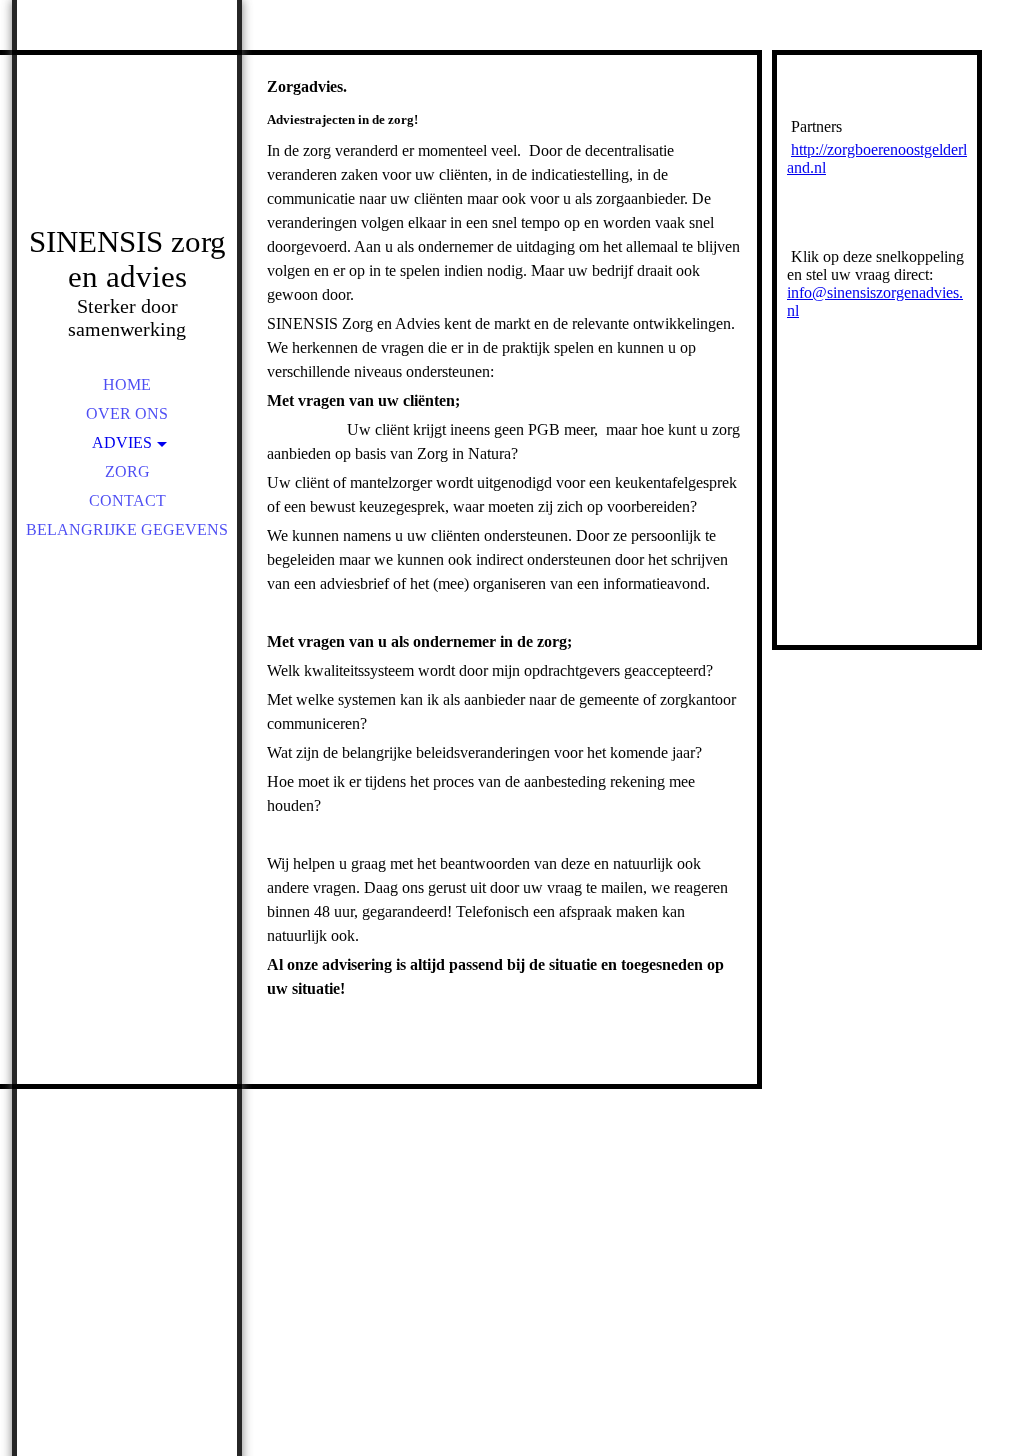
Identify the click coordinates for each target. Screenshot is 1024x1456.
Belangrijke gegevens (127, 529)
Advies (122, 442)
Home (127, 384)
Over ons (127, 413)
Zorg (127, 471)
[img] (127, 140)
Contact (127, 500)
